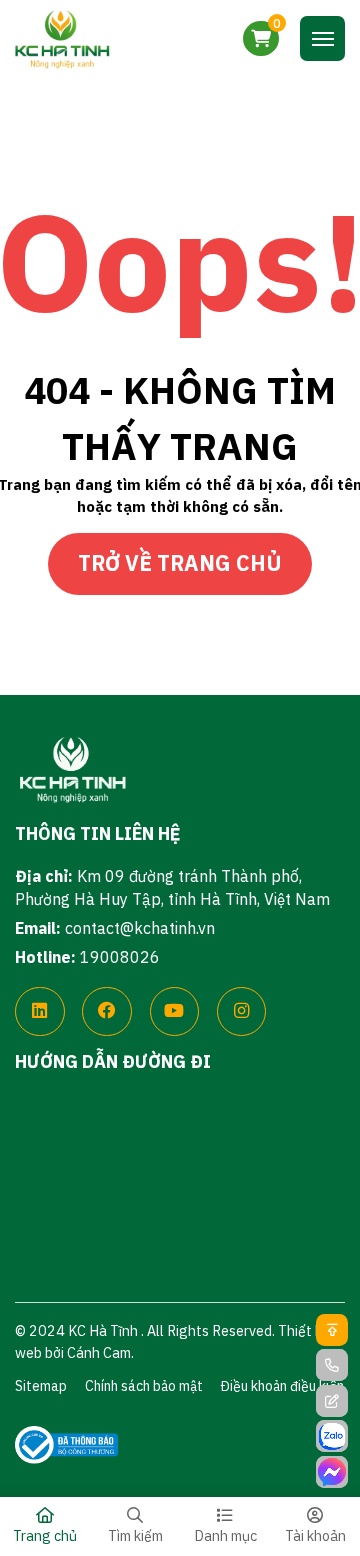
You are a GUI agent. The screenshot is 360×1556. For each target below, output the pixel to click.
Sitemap (41, 1386)
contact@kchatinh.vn (140, 928)
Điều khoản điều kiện (282, 1386)
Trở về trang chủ (180, 563)
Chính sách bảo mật (144, 1386)
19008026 (120, 957)
